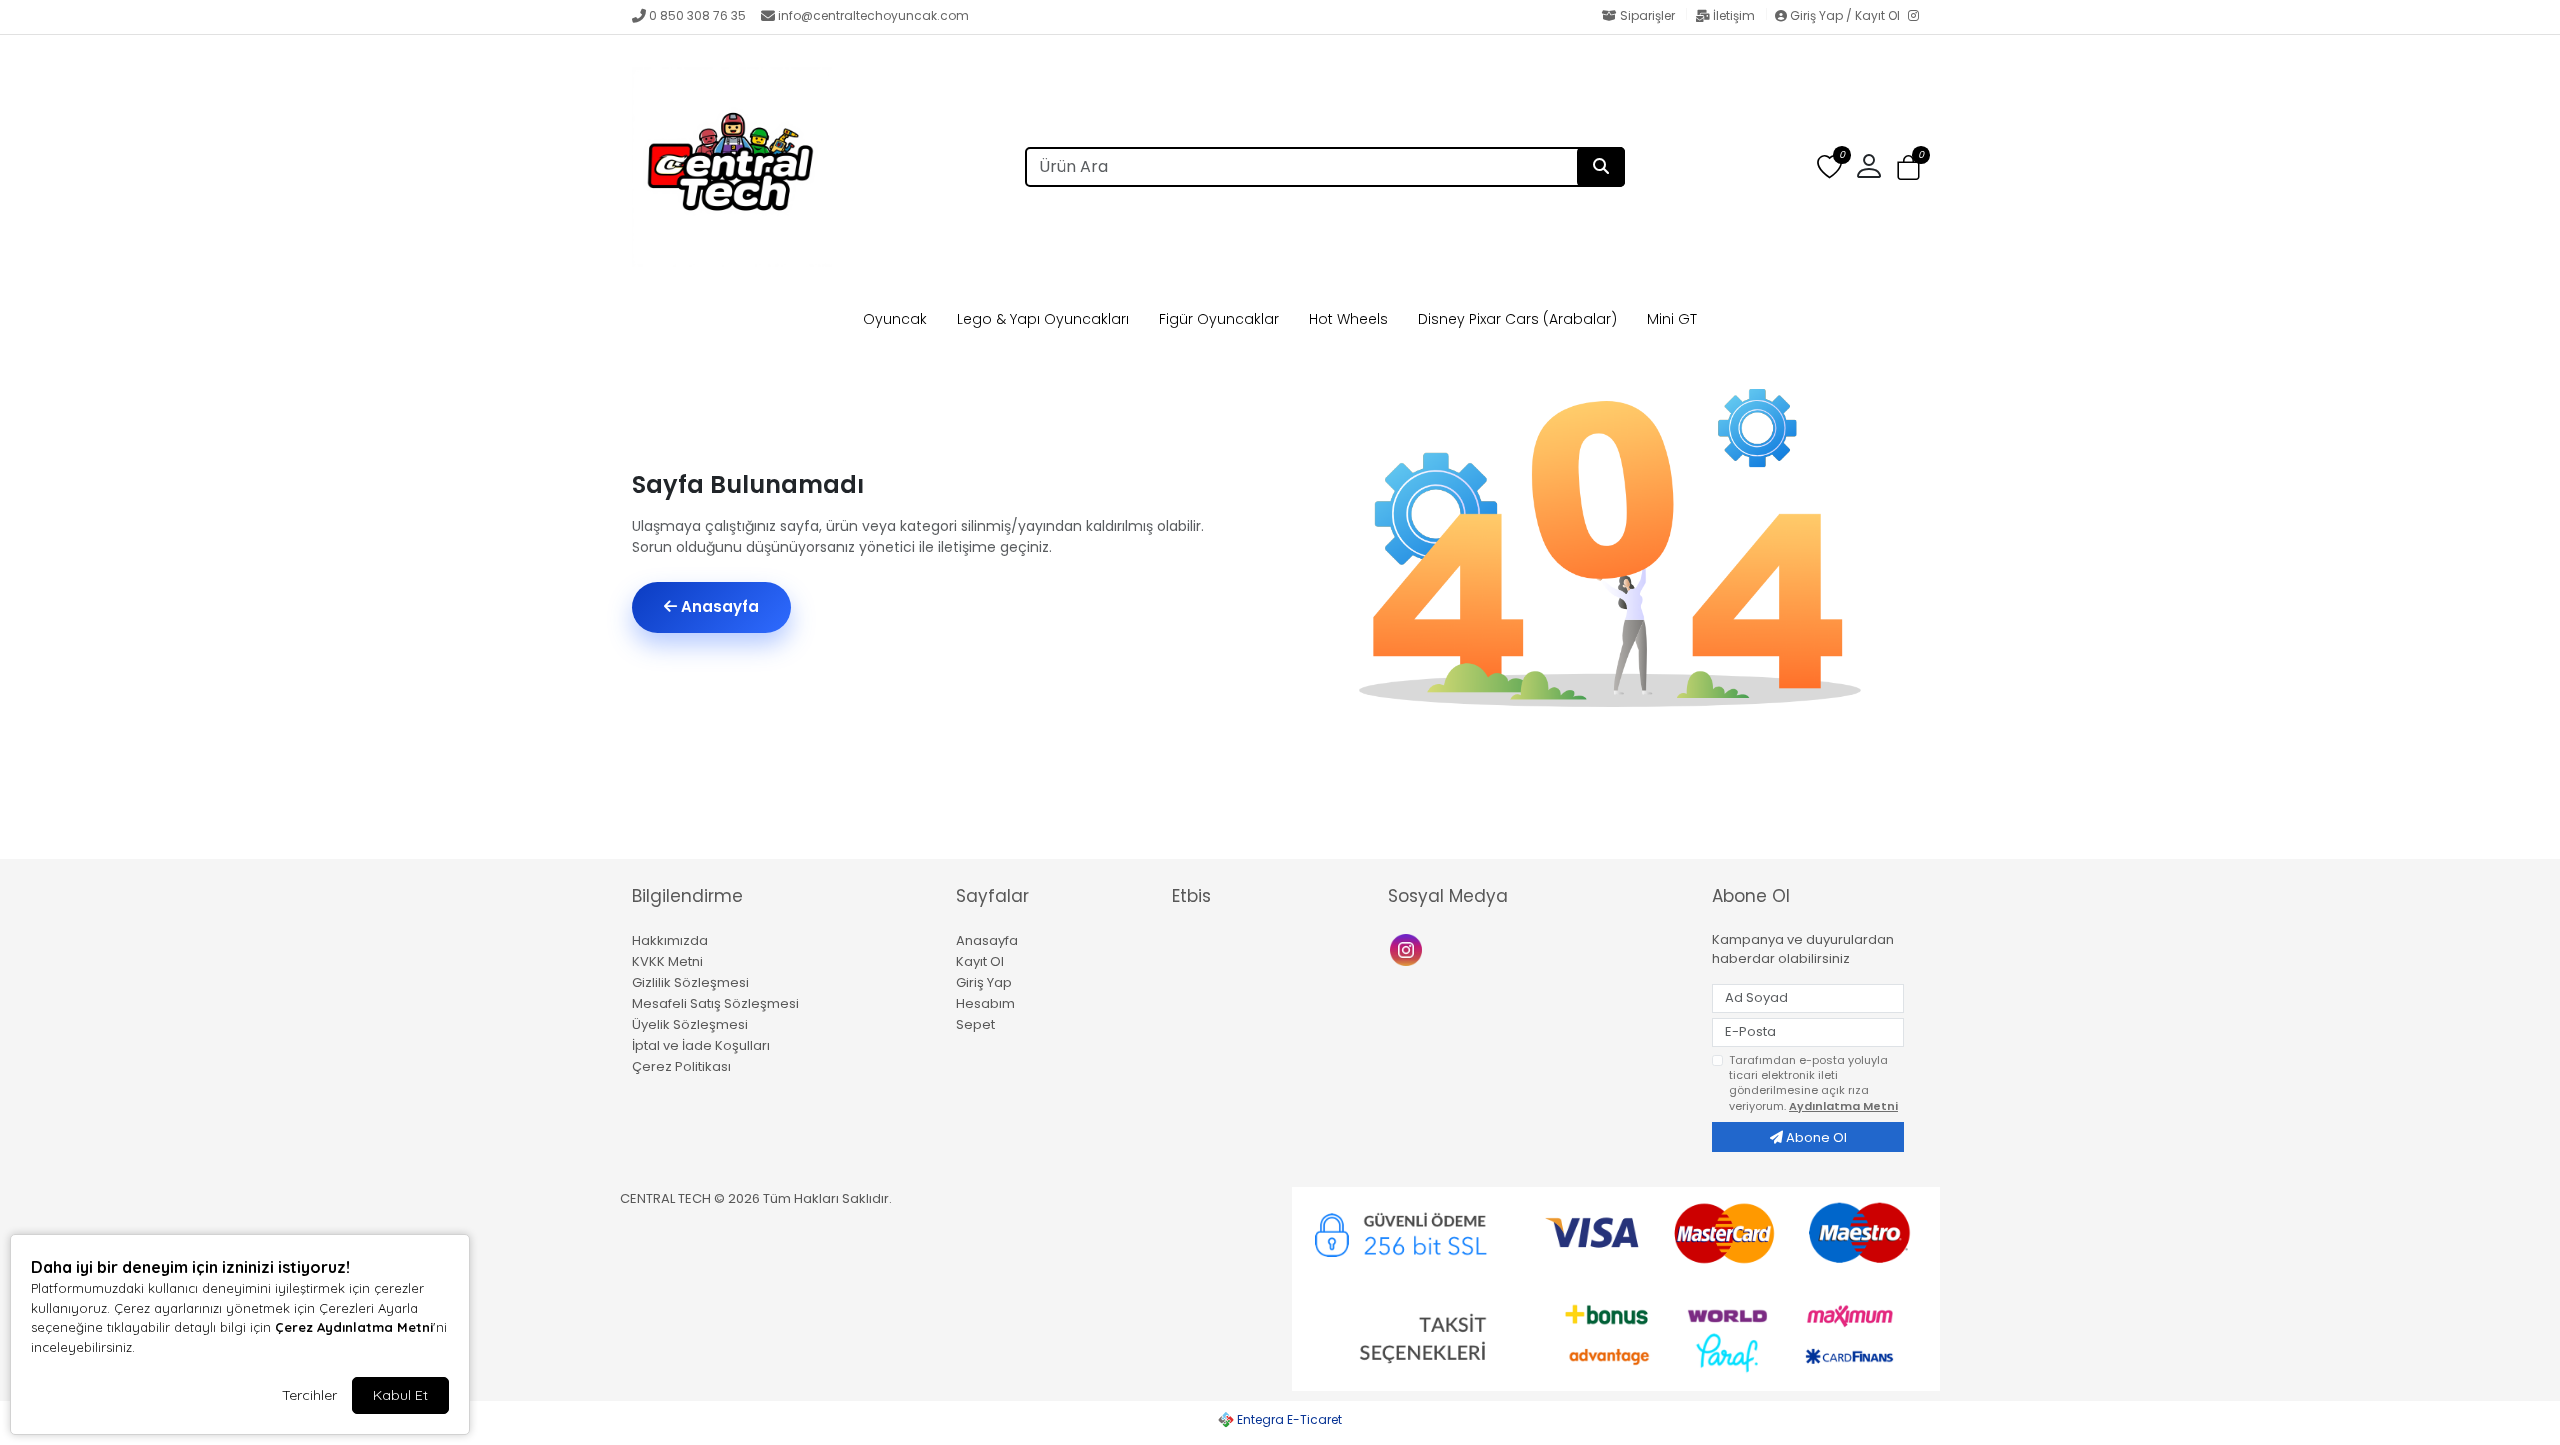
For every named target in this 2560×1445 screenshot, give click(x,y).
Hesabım (985, 1003)
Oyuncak (895, 319)
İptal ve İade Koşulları (701, 1045)
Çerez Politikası (681, 1066)
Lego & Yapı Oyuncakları (1043, 319)
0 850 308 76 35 (697, 15)
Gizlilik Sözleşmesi (690, 982)
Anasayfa (718, 606)
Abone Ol (1815, 1137)
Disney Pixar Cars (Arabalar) (1517, 319)
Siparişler (1647, 15)
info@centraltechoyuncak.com (873, 15)
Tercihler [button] (309, 1395)
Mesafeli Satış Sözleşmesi (715, 1003)
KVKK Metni (667, 961)
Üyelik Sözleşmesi (690, 1024)
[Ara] (1601, 167)
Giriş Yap (984, 982)
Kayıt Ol (980, 961)
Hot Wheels (1348, 319)
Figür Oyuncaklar (1219, 319)
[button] (1908, 167)
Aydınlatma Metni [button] (1843, 1106)
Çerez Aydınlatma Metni (354, 1327)
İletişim (1734, 15)
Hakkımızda (670, 940)
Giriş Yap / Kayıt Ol (1845, 15)
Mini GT (1672, 319)
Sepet (975, 1024)
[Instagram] (1918, 17)
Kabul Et (400, 1395)
